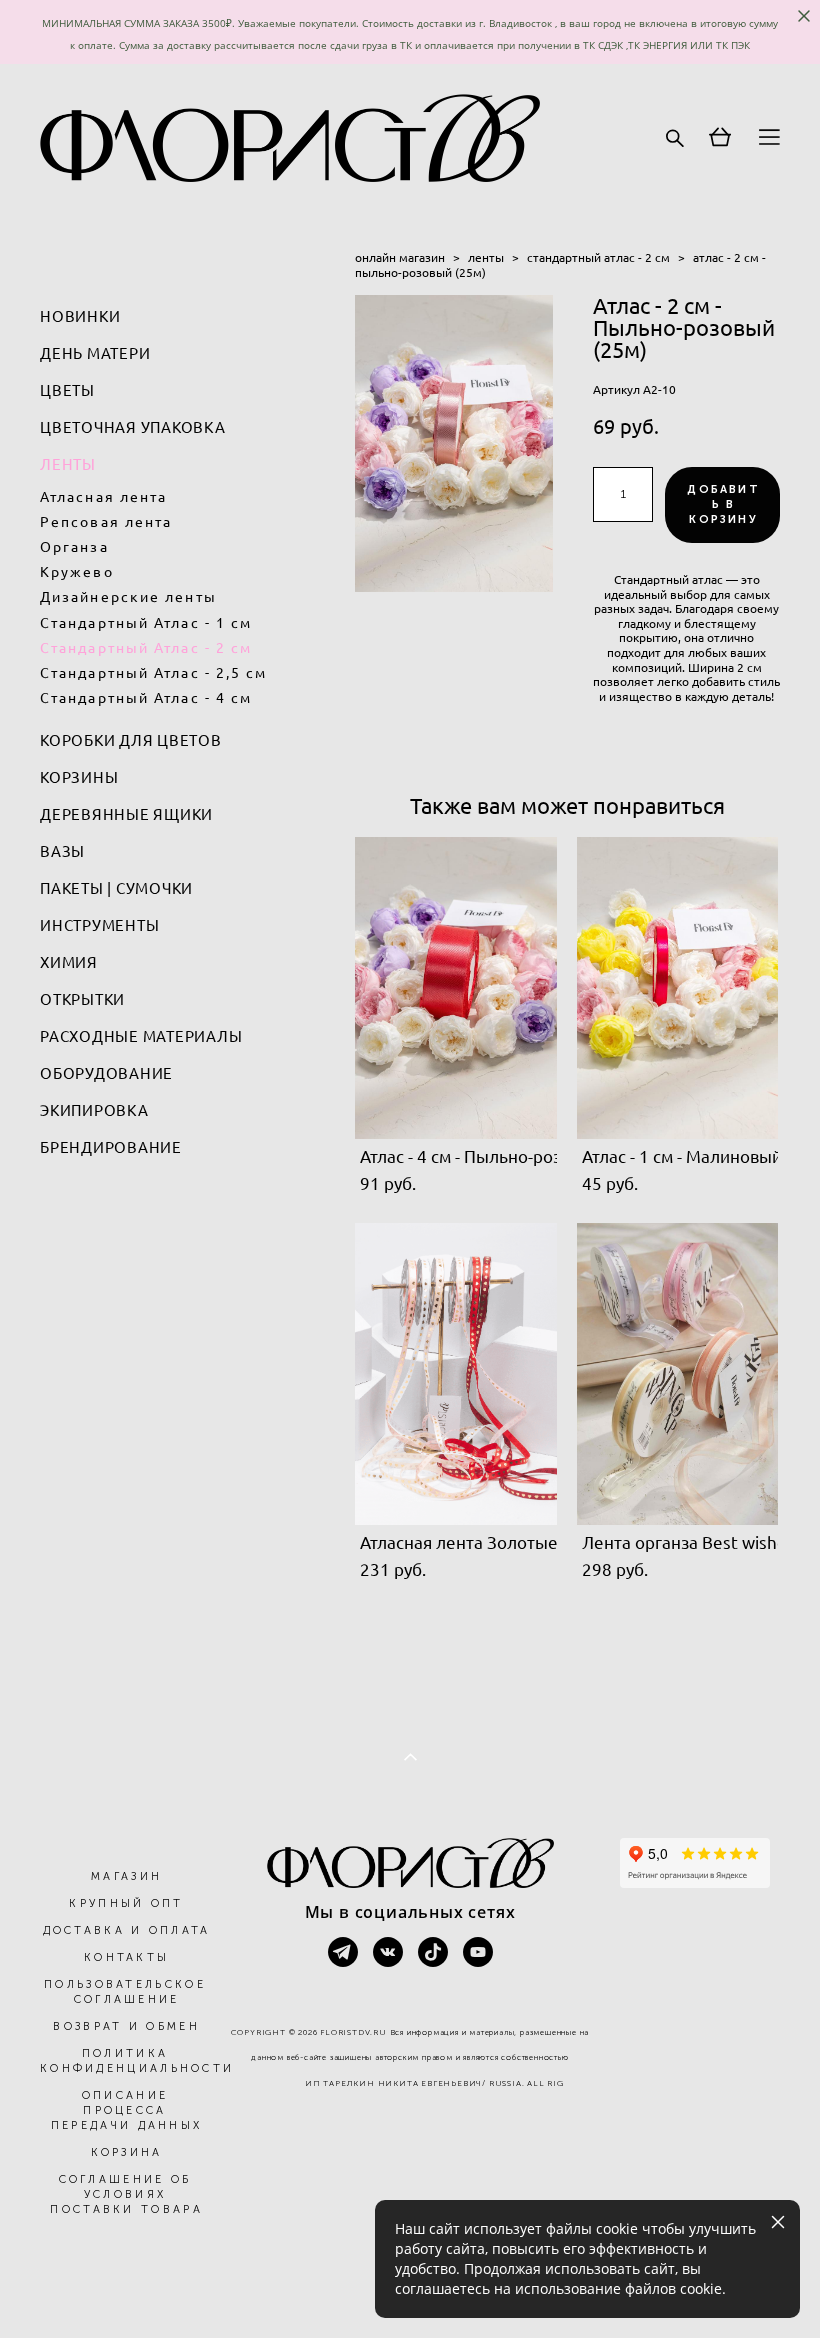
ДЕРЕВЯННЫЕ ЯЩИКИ (126, 814)
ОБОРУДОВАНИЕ (106, 1073)
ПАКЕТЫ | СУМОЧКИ (116, 888)
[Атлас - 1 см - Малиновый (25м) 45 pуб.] (678, 988)
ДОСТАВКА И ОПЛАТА (127, 1930)
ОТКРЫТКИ (82, 999)
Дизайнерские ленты (128, 597)
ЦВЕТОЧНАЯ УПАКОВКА (133, 427)
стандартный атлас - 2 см (598, 257)
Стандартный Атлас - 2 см (146, 648)
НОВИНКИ (80, 316)
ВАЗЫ (62, 851)
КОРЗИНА (127, 2152)
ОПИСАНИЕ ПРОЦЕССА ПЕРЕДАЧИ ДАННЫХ (127, 2110)
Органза (74, 547)
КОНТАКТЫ (126, 1957)
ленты (486, 257)
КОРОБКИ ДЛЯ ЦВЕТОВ (131, 740)
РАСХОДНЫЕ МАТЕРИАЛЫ (141, 1036)
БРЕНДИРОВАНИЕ (111, 1147)
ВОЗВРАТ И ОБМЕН (126, 2026)
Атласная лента (103, 497)
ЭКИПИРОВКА (94, 1110)
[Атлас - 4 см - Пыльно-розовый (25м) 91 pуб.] (456, 988)
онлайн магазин (400, 257)
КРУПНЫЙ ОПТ (126, 1903)
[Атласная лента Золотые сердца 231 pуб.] (456, 1374)
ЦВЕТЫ (67, 390)
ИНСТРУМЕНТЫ (99, 925)
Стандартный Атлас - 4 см (146, 698)
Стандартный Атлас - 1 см (146, 623)
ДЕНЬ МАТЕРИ (95, 353)
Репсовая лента (106, 522)
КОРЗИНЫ (79, 777)
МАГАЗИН (126, 1876)
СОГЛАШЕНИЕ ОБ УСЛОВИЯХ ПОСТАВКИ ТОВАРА (126, 2194)
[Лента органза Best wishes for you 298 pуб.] (678, 1374)
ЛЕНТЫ (68, 464)
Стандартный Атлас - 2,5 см (154, 673)
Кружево (77, 572)
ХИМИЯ (69, 962)
